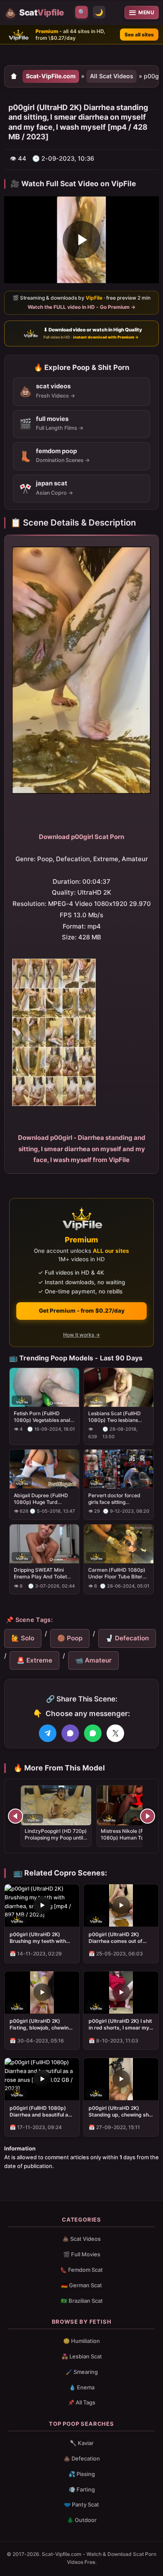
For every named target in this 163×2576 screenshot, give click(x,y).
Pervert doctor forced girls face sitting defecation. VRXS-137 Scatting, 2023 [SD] (115, 1499)
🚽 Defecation (127, 1638)
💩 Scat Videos (81, 2239)
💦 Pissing (82, 2474)
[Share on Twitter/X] (115, 1733)
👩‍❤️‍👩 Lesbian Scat (82, 2356)
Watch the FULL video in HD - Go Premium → (81, 307)
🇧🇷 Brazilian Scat (82, 2301)
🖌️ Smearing (82, 2372)
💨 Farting (82, 2489)
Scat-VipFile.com (51, 76)
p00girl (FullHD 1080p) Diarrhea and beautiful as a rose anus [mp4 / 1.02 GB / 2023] (40, 2112)
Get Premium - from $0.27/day (82, 1311)
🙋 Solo (23, 1638)
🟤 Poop (70, 1638)
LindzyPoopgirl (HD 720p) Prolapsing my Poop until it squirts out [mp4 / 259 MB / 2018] (56, 1841)
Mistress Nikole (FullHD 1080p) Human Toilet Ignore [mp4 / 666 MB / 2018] (129, 1841)
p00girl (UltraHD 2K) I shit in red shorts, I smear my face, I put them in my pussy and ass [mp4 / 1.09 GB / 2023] (120, 2024)
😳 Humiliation (81, 2341)
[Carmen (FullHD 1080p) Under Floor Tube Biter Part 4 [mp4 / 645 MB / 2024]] (119, 1544)
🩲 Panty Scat (81, 2504)
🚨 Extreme (34, 1660)
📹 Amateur (93, 1660)
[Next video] (148, 1816)
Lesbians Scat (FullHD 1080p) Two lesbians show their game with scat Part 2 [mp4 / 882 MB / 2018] (115, 1417)
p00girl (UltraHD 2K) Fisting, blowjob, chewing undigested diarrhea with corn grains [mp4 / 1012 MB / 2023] (41, 2024)
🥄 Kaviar (82, 2443)
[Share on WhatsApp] (93, 1733)
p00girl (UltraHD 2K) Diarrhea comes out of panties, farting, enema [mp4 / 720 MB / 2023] (117, 1938)
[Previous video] (15, 1816)
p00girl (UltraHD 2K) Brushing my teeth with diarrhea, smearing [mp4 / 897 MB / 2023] (42, 1938)
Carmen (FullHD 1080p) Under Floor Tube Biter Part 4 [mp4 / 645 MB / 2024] (117, 1573)
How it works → (81, 1335)
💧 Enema (82, 2387)
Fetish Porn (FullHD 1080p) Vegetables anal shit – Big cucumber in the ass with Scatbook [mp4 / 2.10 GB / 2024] (44, 1417)
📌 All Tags (81, 2402)
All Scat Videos (112, 76)
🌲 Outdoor (82, 2520)
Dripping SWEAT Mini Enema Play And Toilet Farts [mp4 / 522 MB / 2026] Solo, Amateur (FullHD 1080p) (40, 1573)
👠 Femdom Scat (81, 2270)
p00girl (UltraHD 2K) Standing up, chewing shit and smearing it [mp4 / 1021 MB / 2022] (120, 2112)
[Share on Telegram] (48, 1733)
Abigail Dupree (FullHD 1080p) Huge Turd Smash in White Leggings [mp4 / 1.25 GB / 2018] (43, 1499)
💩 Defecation (82, 2458)
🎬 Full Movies (82, 2254)
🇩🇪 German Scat (81, 2285)
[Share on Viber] (70, 1733)
